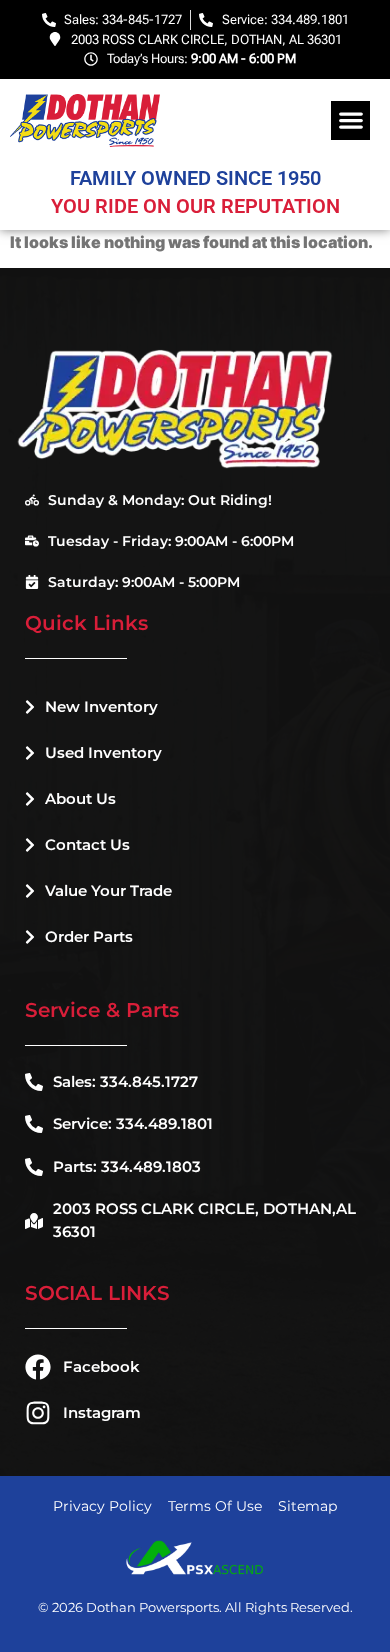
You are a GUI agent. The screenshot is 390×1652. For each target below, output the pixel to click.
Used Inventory (103, 752)
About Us (80, 798)
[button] (350, 120)
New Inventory (101, 706)
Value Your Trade (108, 890)
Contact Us (87, 844)
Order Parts (89, 936)
